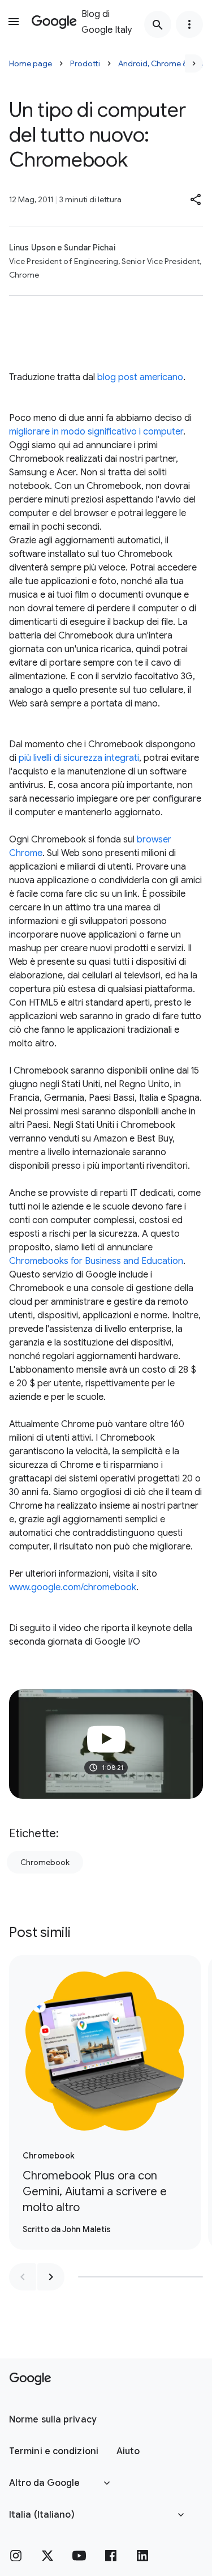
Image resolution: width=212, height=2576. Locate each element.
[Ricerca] (158, 24)
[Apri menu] (14, 22)
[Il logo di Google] (30, 2379)
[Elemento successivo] (51, 2277)
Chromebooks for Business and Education (96, 1261)
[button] (196, 199)
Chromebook (45, 1862)
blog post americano (140, 377)
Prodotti (85, 63)
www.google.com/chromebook (73, 1587)
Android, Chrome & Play (161, 63)
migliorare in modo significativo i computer (96, 432)
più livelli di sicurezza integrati (79, 758)
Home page (31, 63)
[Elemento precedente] (23, 2277)
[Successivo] (194, 63)
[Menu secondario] (189, 24)
